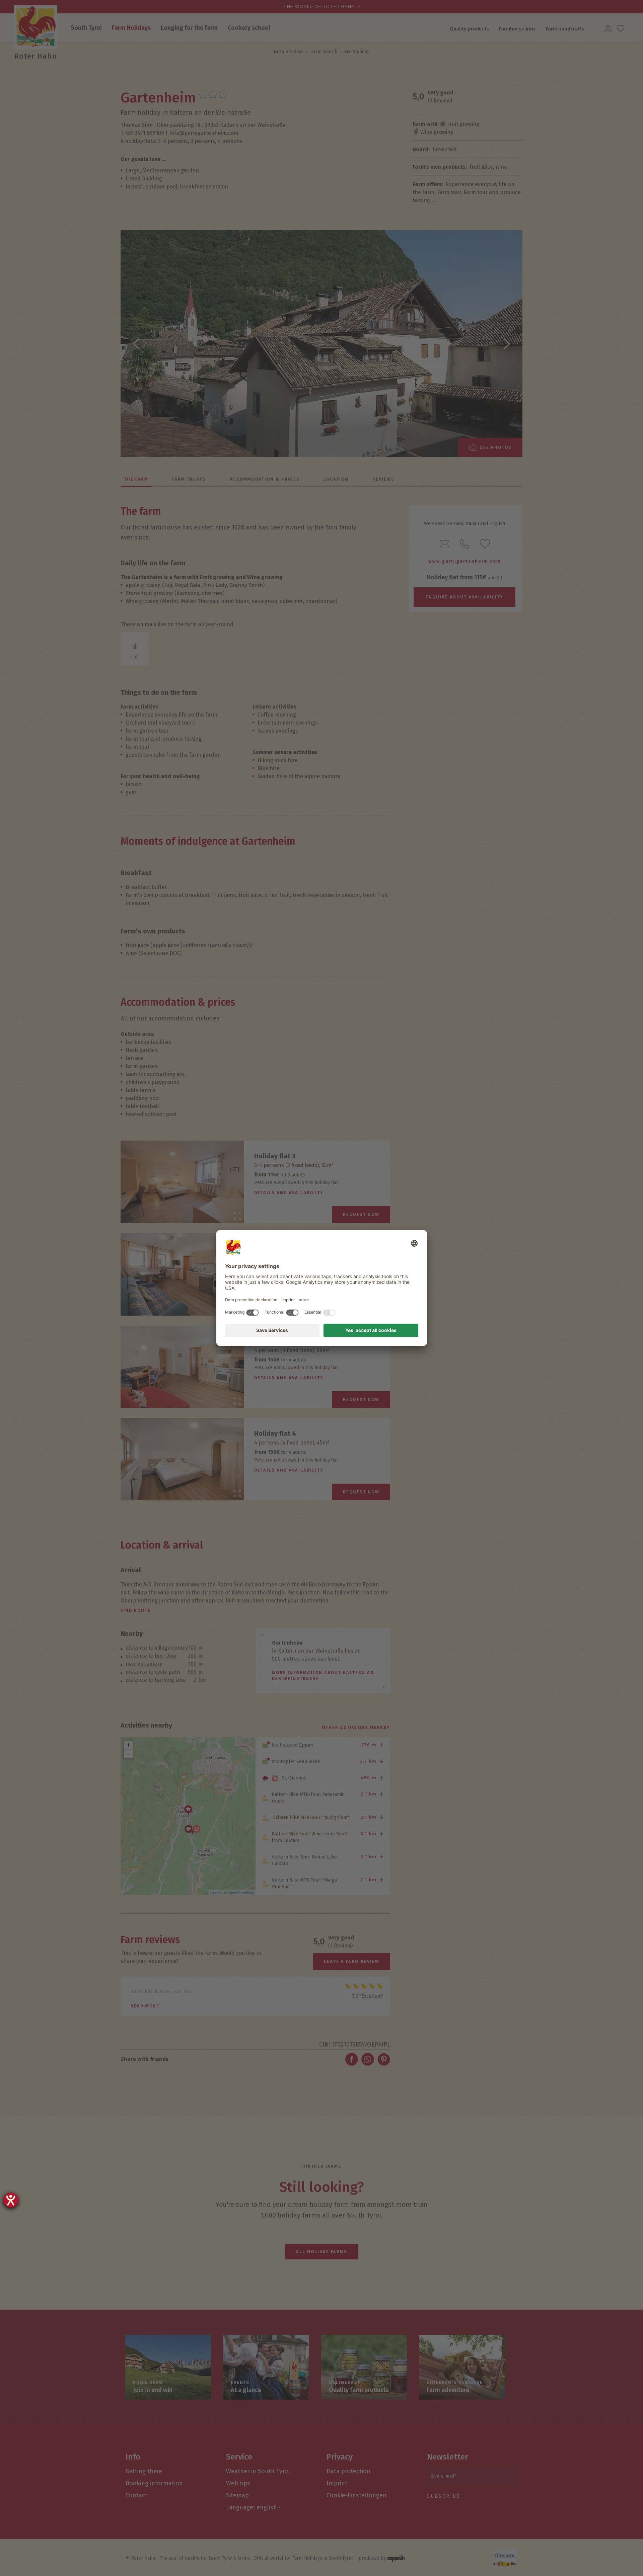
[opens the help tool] (11, 2200)
